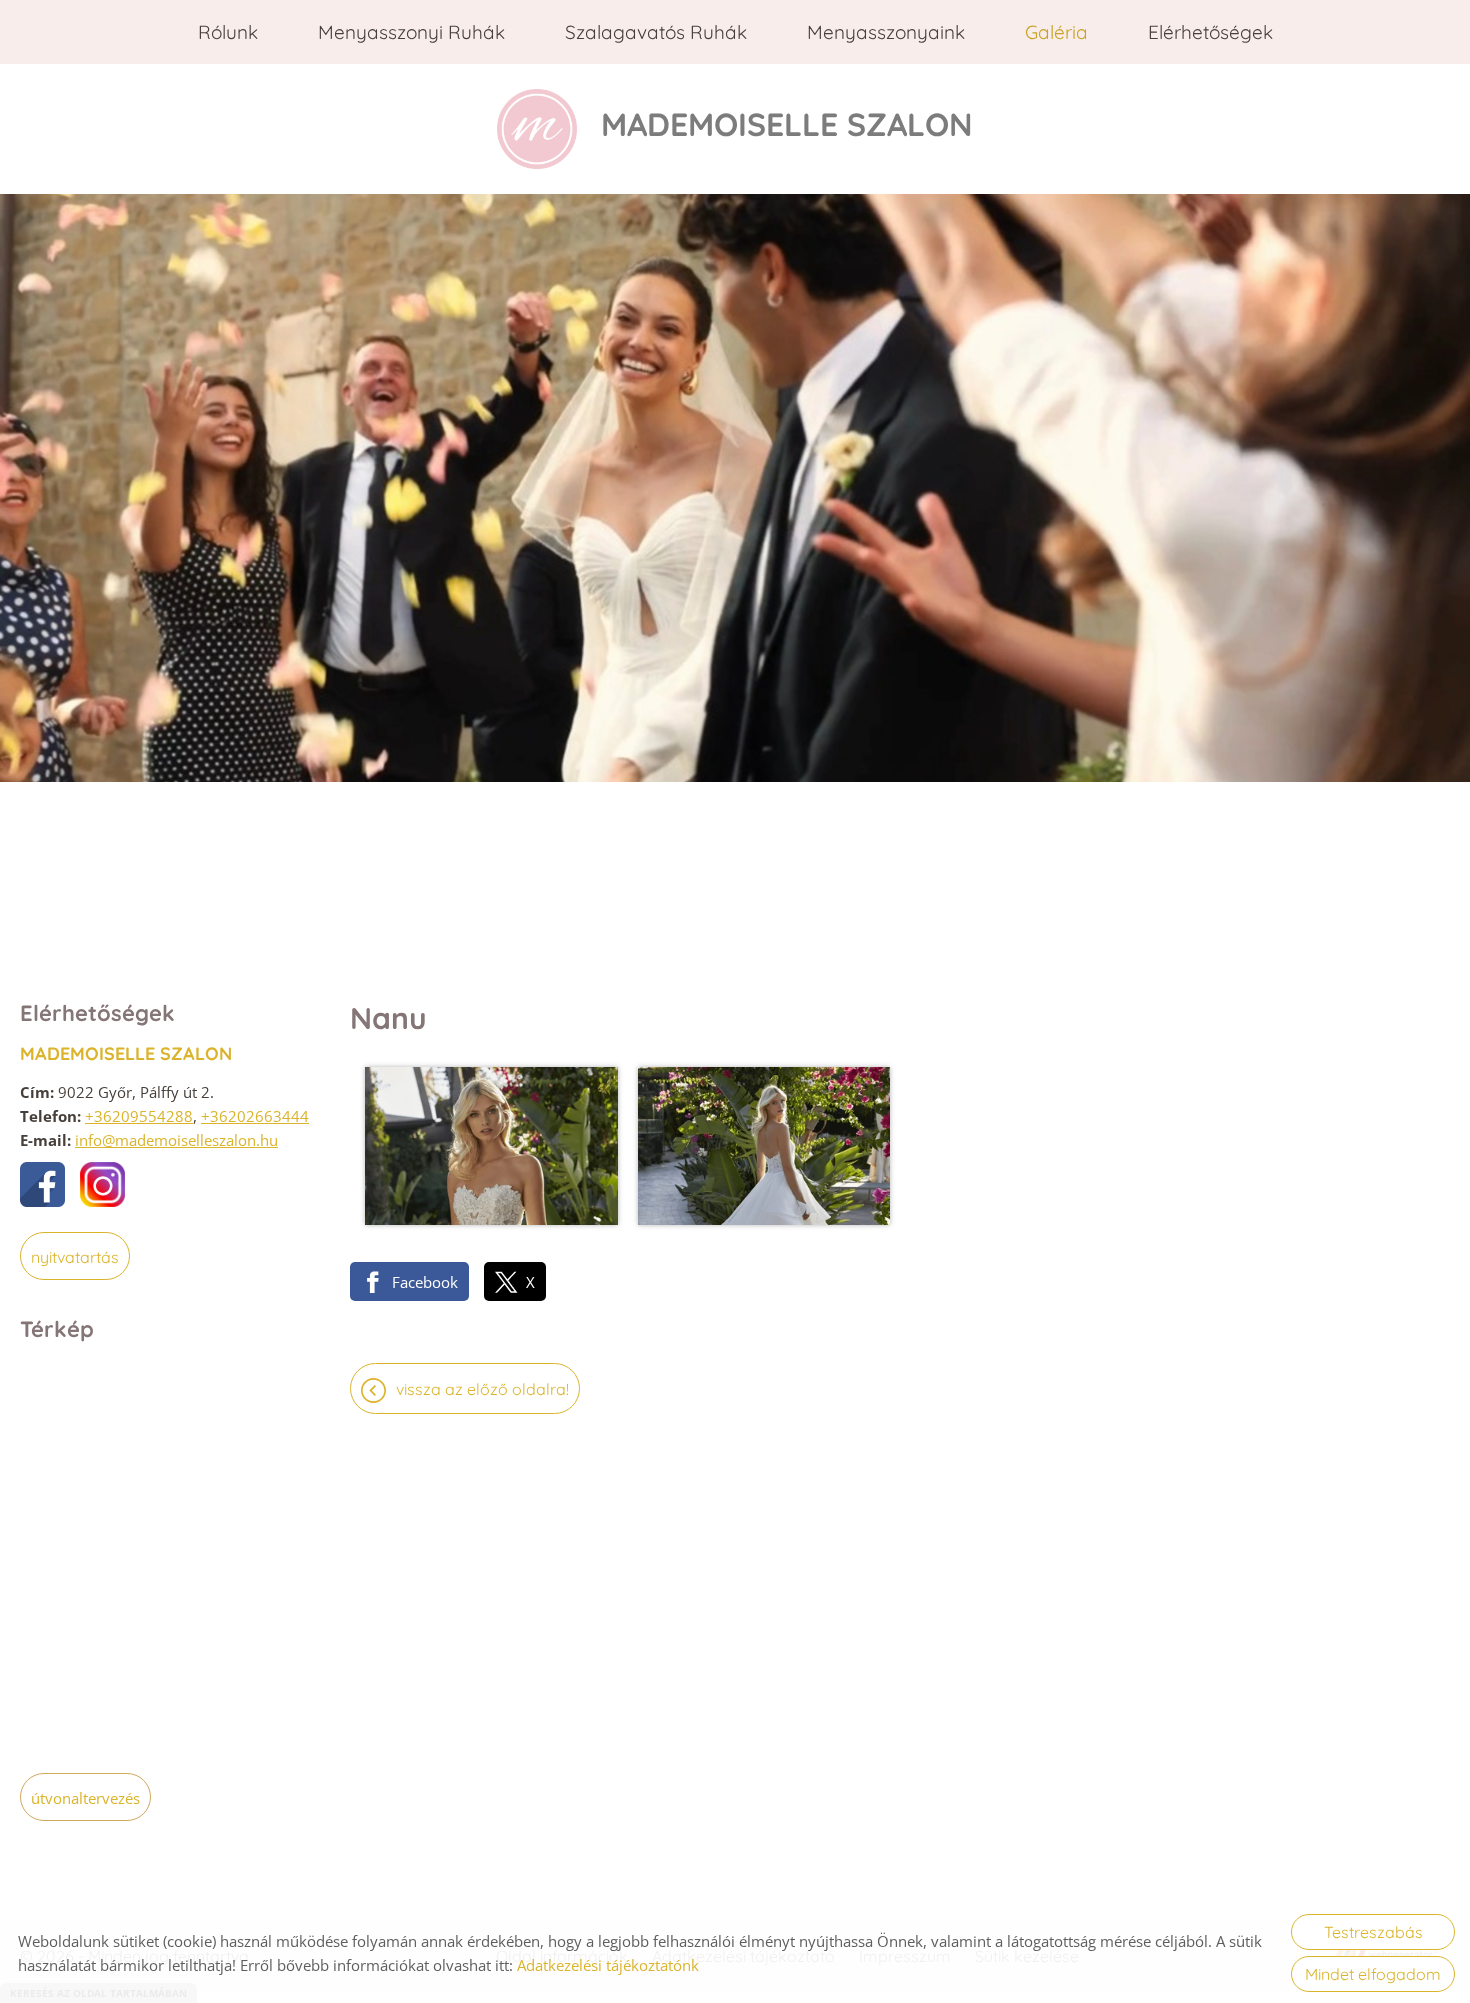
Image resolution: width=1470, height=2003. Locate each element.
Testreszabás (1373, 1932)
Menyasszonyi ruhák (411, 32)
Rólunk (228, 32)
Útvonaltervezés (85, 1798)
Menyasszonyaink (886, 32)
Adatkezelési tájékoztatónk (608, 1965)
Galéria (1056, 32)
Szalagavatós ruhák (656, 32)
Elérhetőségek (1210, 32)
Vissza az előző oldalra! (482, 1389)
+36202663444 (255, 1116)
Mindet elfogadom (1373, 1974)
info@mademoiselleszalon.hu (176, 1140)
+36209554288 (139, 1116)
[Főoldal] (537, 129)
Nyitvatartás (75, 1257)
